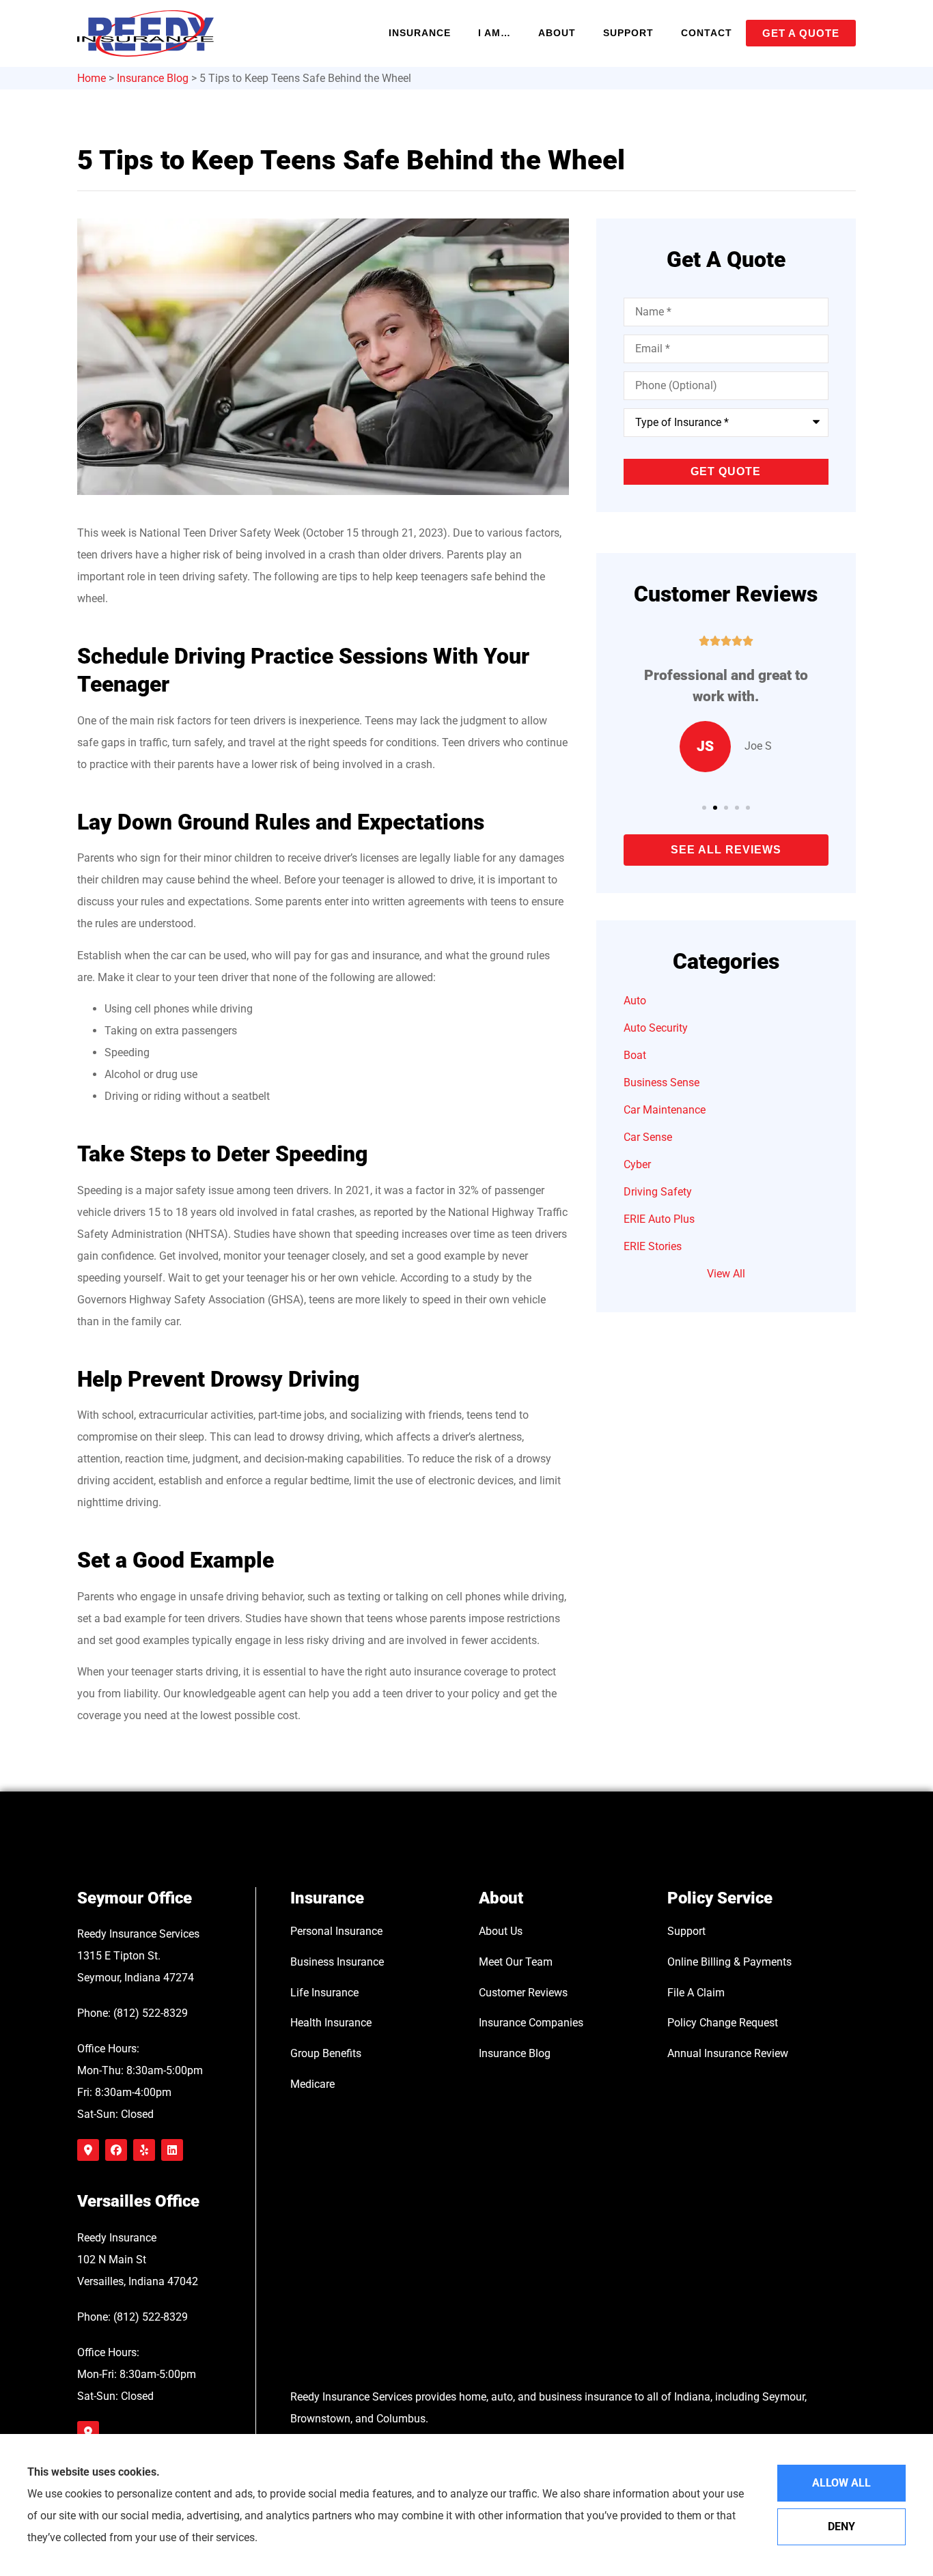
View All (726, 1274)
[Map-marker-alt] (88, 2150)
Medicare (312, 2084)
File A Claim (696, 1993)
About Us (501, 1931)
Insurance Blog (153, 78)
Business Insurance (337, 1962)
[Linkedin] (172, 2150)
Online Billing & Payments (729, 1962)
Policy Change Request (723, 2023)
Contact (707, 33)
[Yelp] (144, 2150)
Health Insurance (331, 2023)
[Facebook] (116, 2150)
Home (92, 78)
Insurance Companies (531, 2023)
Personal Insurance (336, 1931)
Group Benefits (326, 2053)
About (557, 33)
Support (628, 33)
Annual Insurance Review (728, 2053)
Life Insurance (324, 1993)
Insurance (420, 33)
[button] (704, 808)
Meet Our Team (516, 1962)
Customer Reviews (523, 1993)
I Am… (495, 33)
